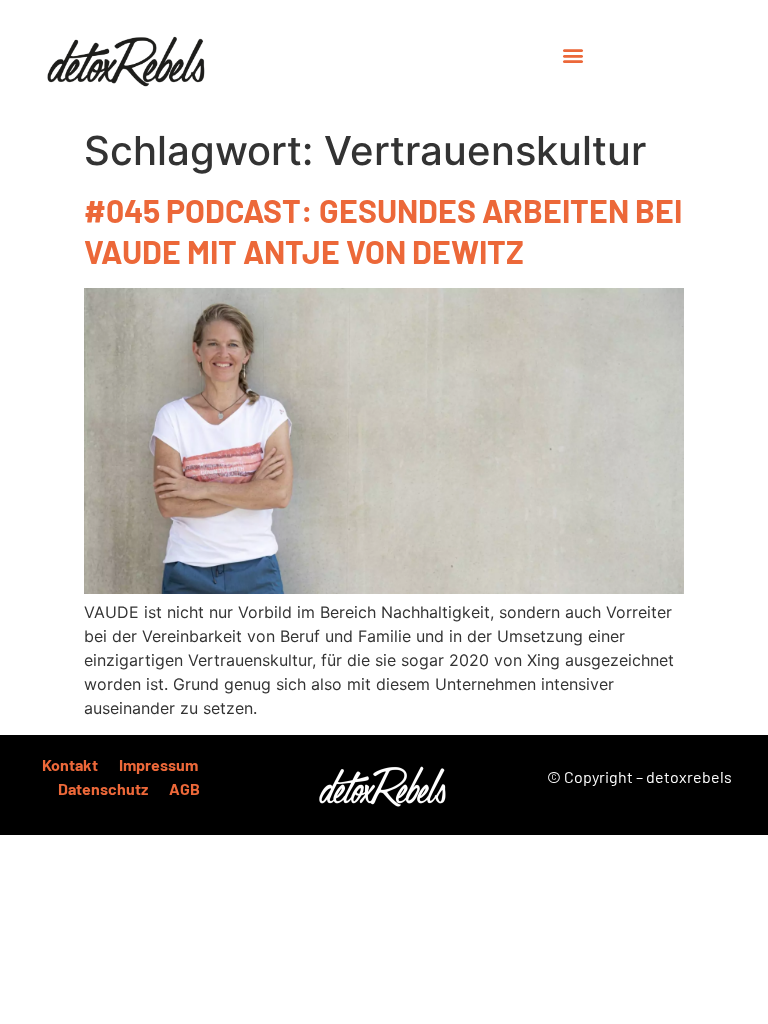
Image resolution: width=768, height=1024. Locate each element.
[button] (573, 54)
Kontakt (70, 764)
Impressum (158, 764)
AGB (184, 788)
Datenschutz (103, 788)
